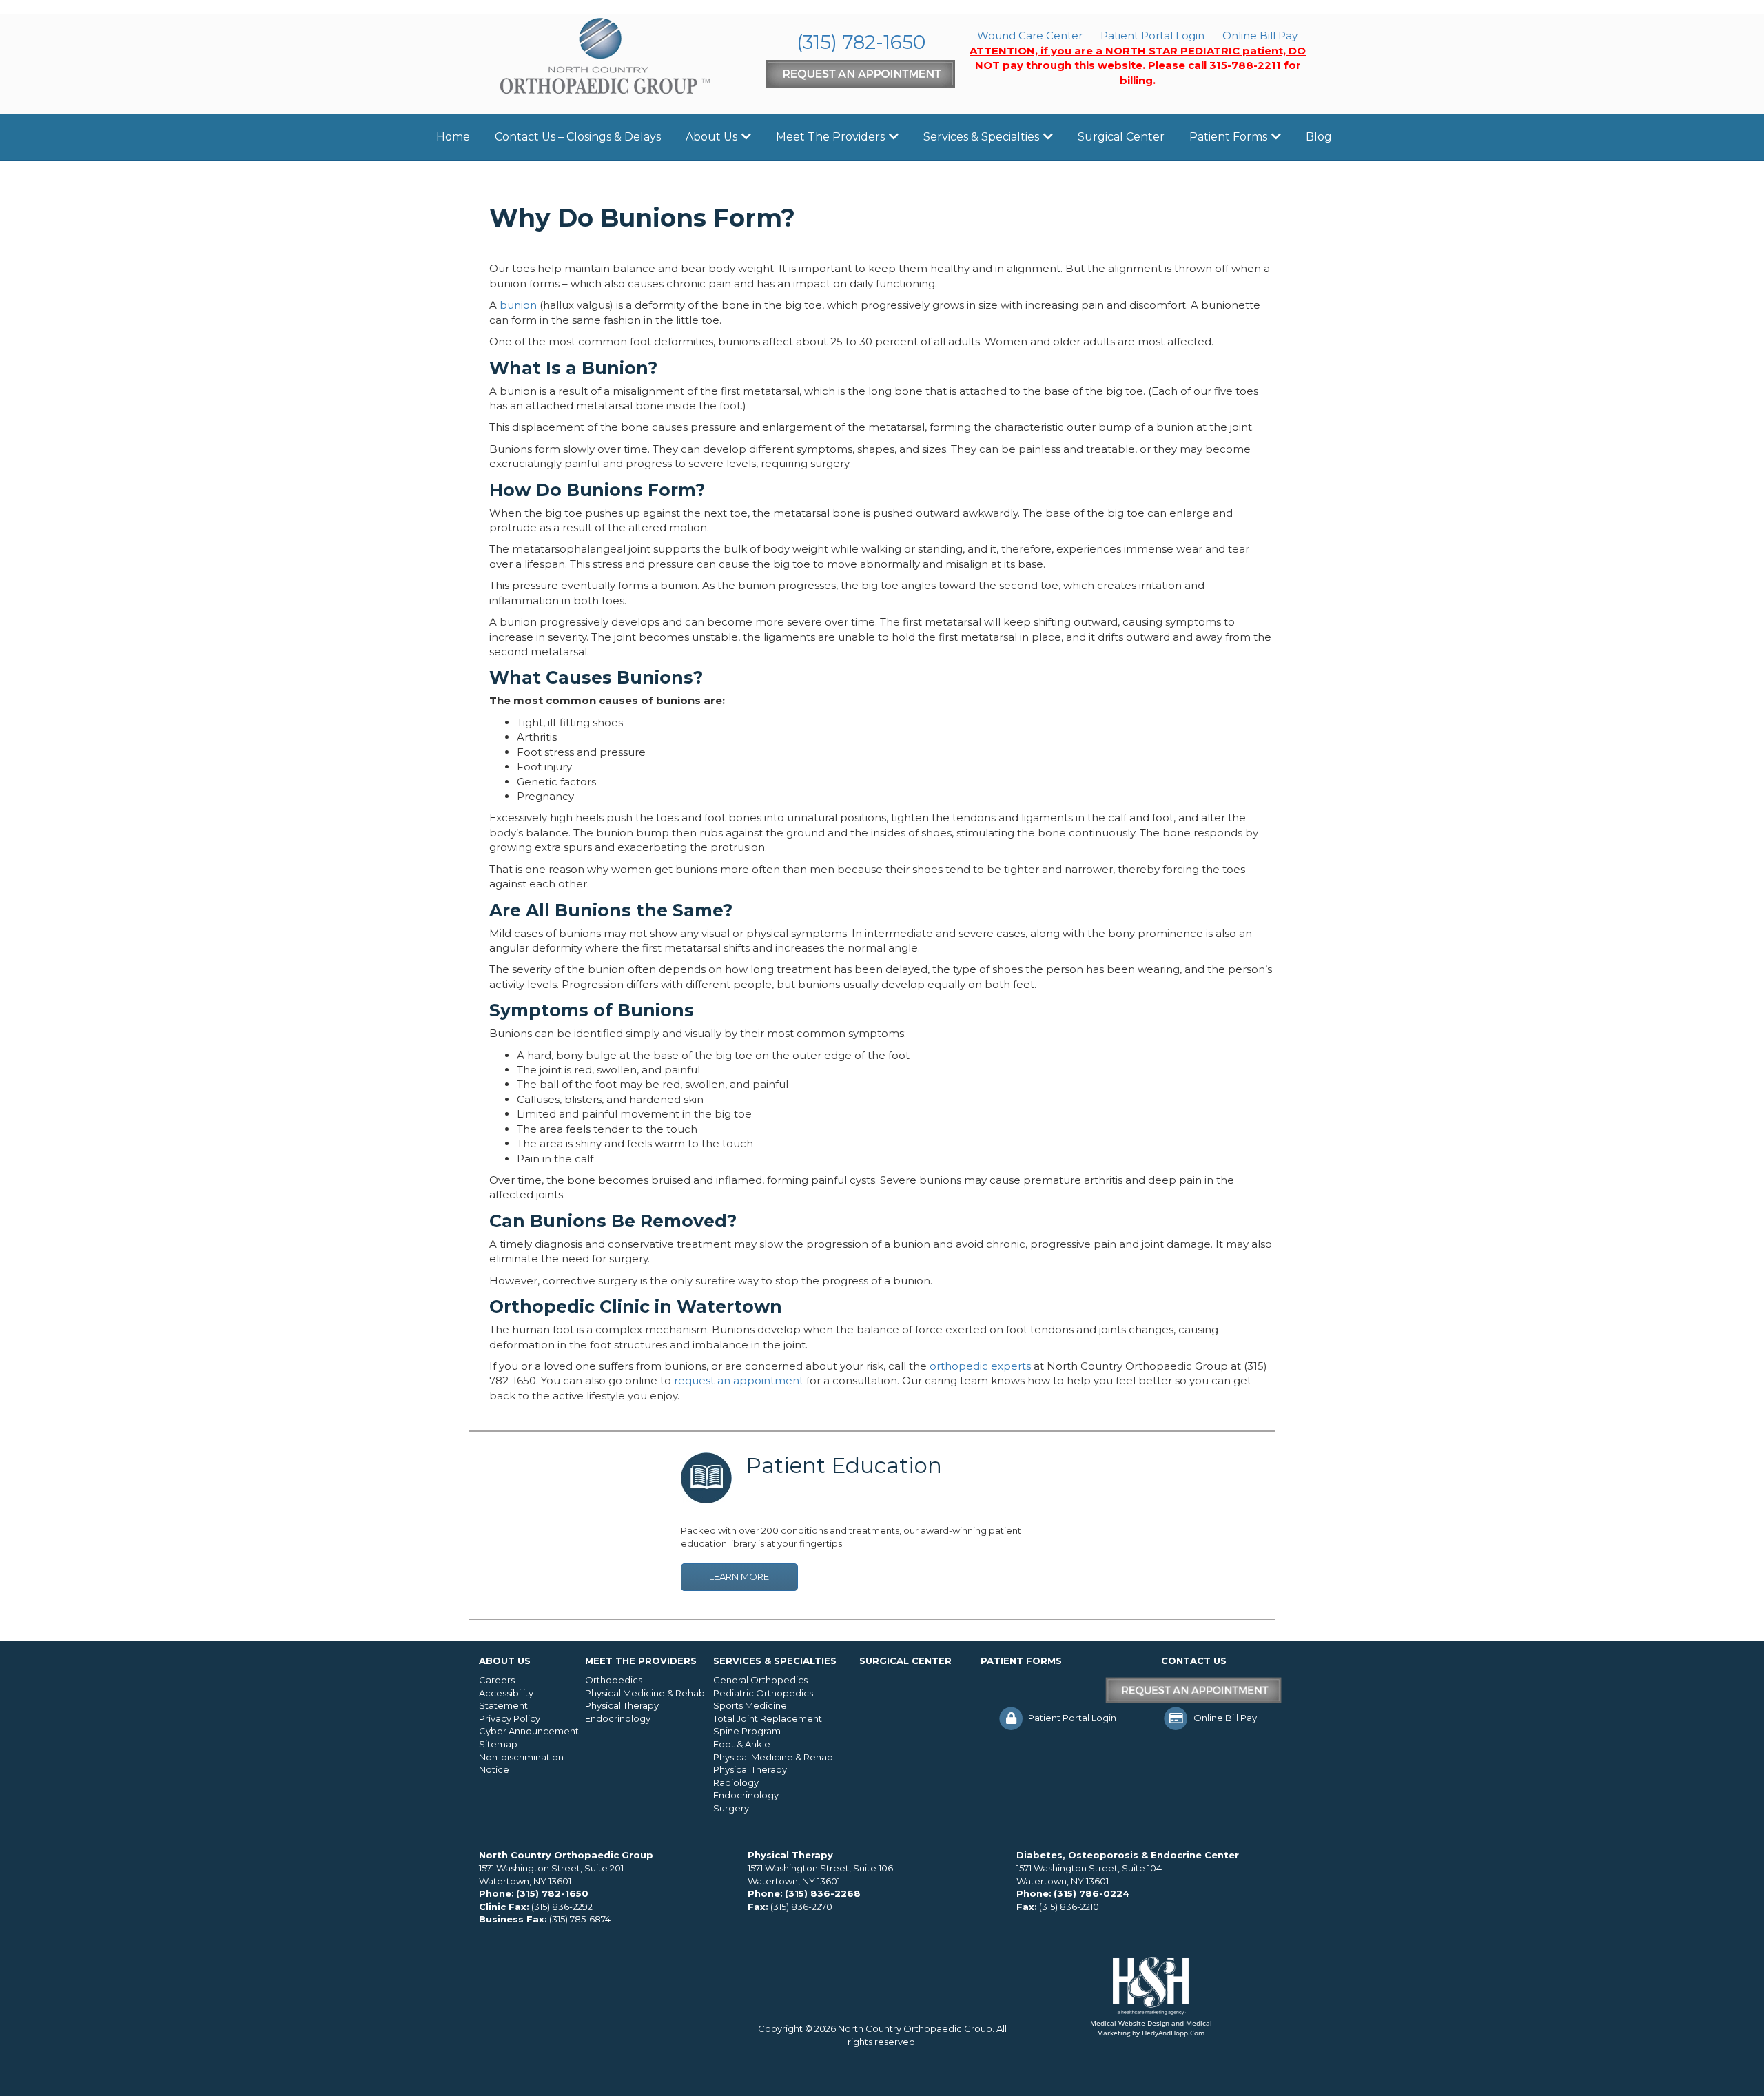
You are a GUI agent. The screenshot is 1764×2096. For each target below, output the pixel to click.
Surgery (731, 1808)
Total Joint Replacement (768, 1718)
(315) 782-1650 (861, 42)
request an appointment (739, 1380)
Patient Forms (1228, 137)
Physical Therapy (622, 1705)
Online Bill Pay (1260, 35)
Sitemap (498, 1744)
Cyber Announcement (529, 1731)
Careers (497, 1680)
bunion (518, 305)
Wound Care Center (1030, 35)
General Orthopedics (760, 1680)
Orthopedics (614, 1680)
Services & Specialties (981, 137)
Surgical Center (1121, 137)
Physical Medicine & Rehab (645, 1693)
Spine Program (747, 1731)
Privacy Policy (510, 1718)
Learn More (739, 1576)
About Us (711, 137)
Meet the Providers (830, 137)
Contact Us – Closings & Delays (578, 137)
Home (453, 137)
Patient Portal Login (1152, 35)
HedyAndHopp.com (1173, 2033)
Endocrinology (618, 1718)
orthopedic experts (980, 1366)
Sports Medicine (750, 1705)
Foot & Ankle (742, 1744)
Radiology (736, 1782)
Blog (1319, 137)
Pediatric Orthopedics (763, 1693)
